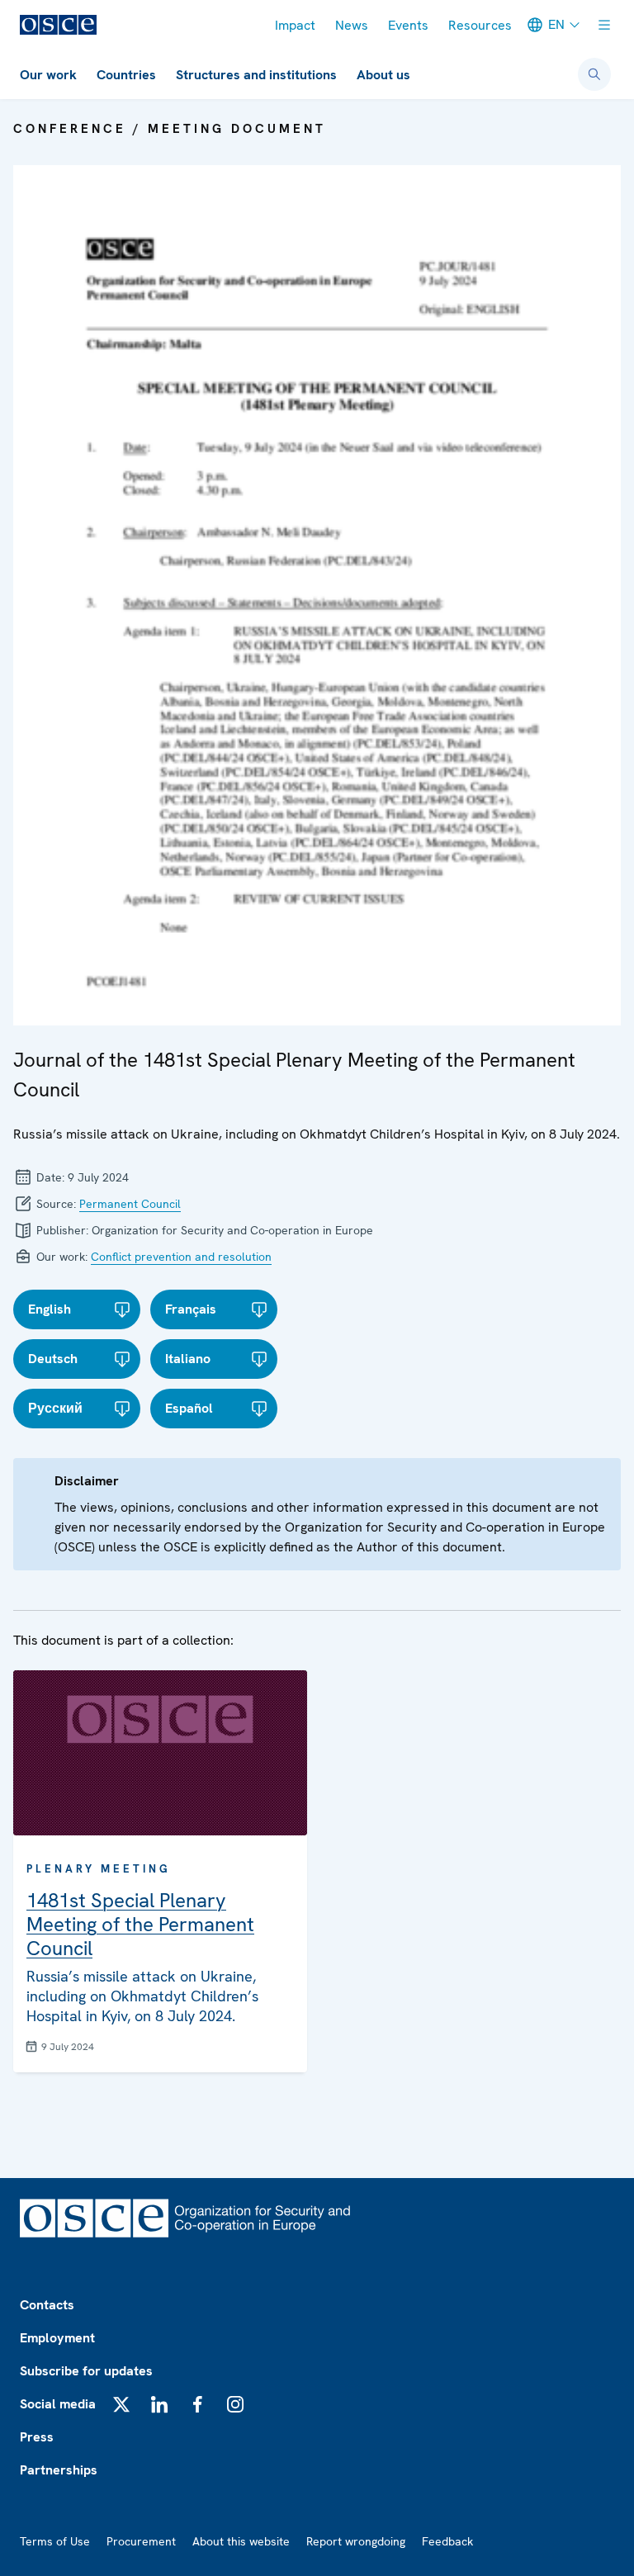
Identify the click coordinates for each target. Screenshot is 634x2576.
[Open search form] (594, 74)
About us (383, 75)
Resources (480, 25)
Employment (57, 2338)
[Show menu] (604, 25)
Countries (126, 75)
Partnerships (59, 2470)
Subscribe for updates (86, 2371)
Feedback (447, 2541)
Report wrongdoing (356, 2541)
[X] (121, 2404)
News (352, 25)
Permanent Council (130, 1204)
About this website (241, 2541)
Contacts (47, 2305)
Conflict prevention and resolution (181, 1257)
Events (408, 25)
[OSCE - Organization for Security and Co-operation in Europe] (58, 25)
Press (37, 2437)
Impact (295, 25)
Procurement (141, 2541)
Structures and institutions (256, 75)
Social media (58, 2404)
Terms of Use (55, 2541)
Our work (48, 75)
